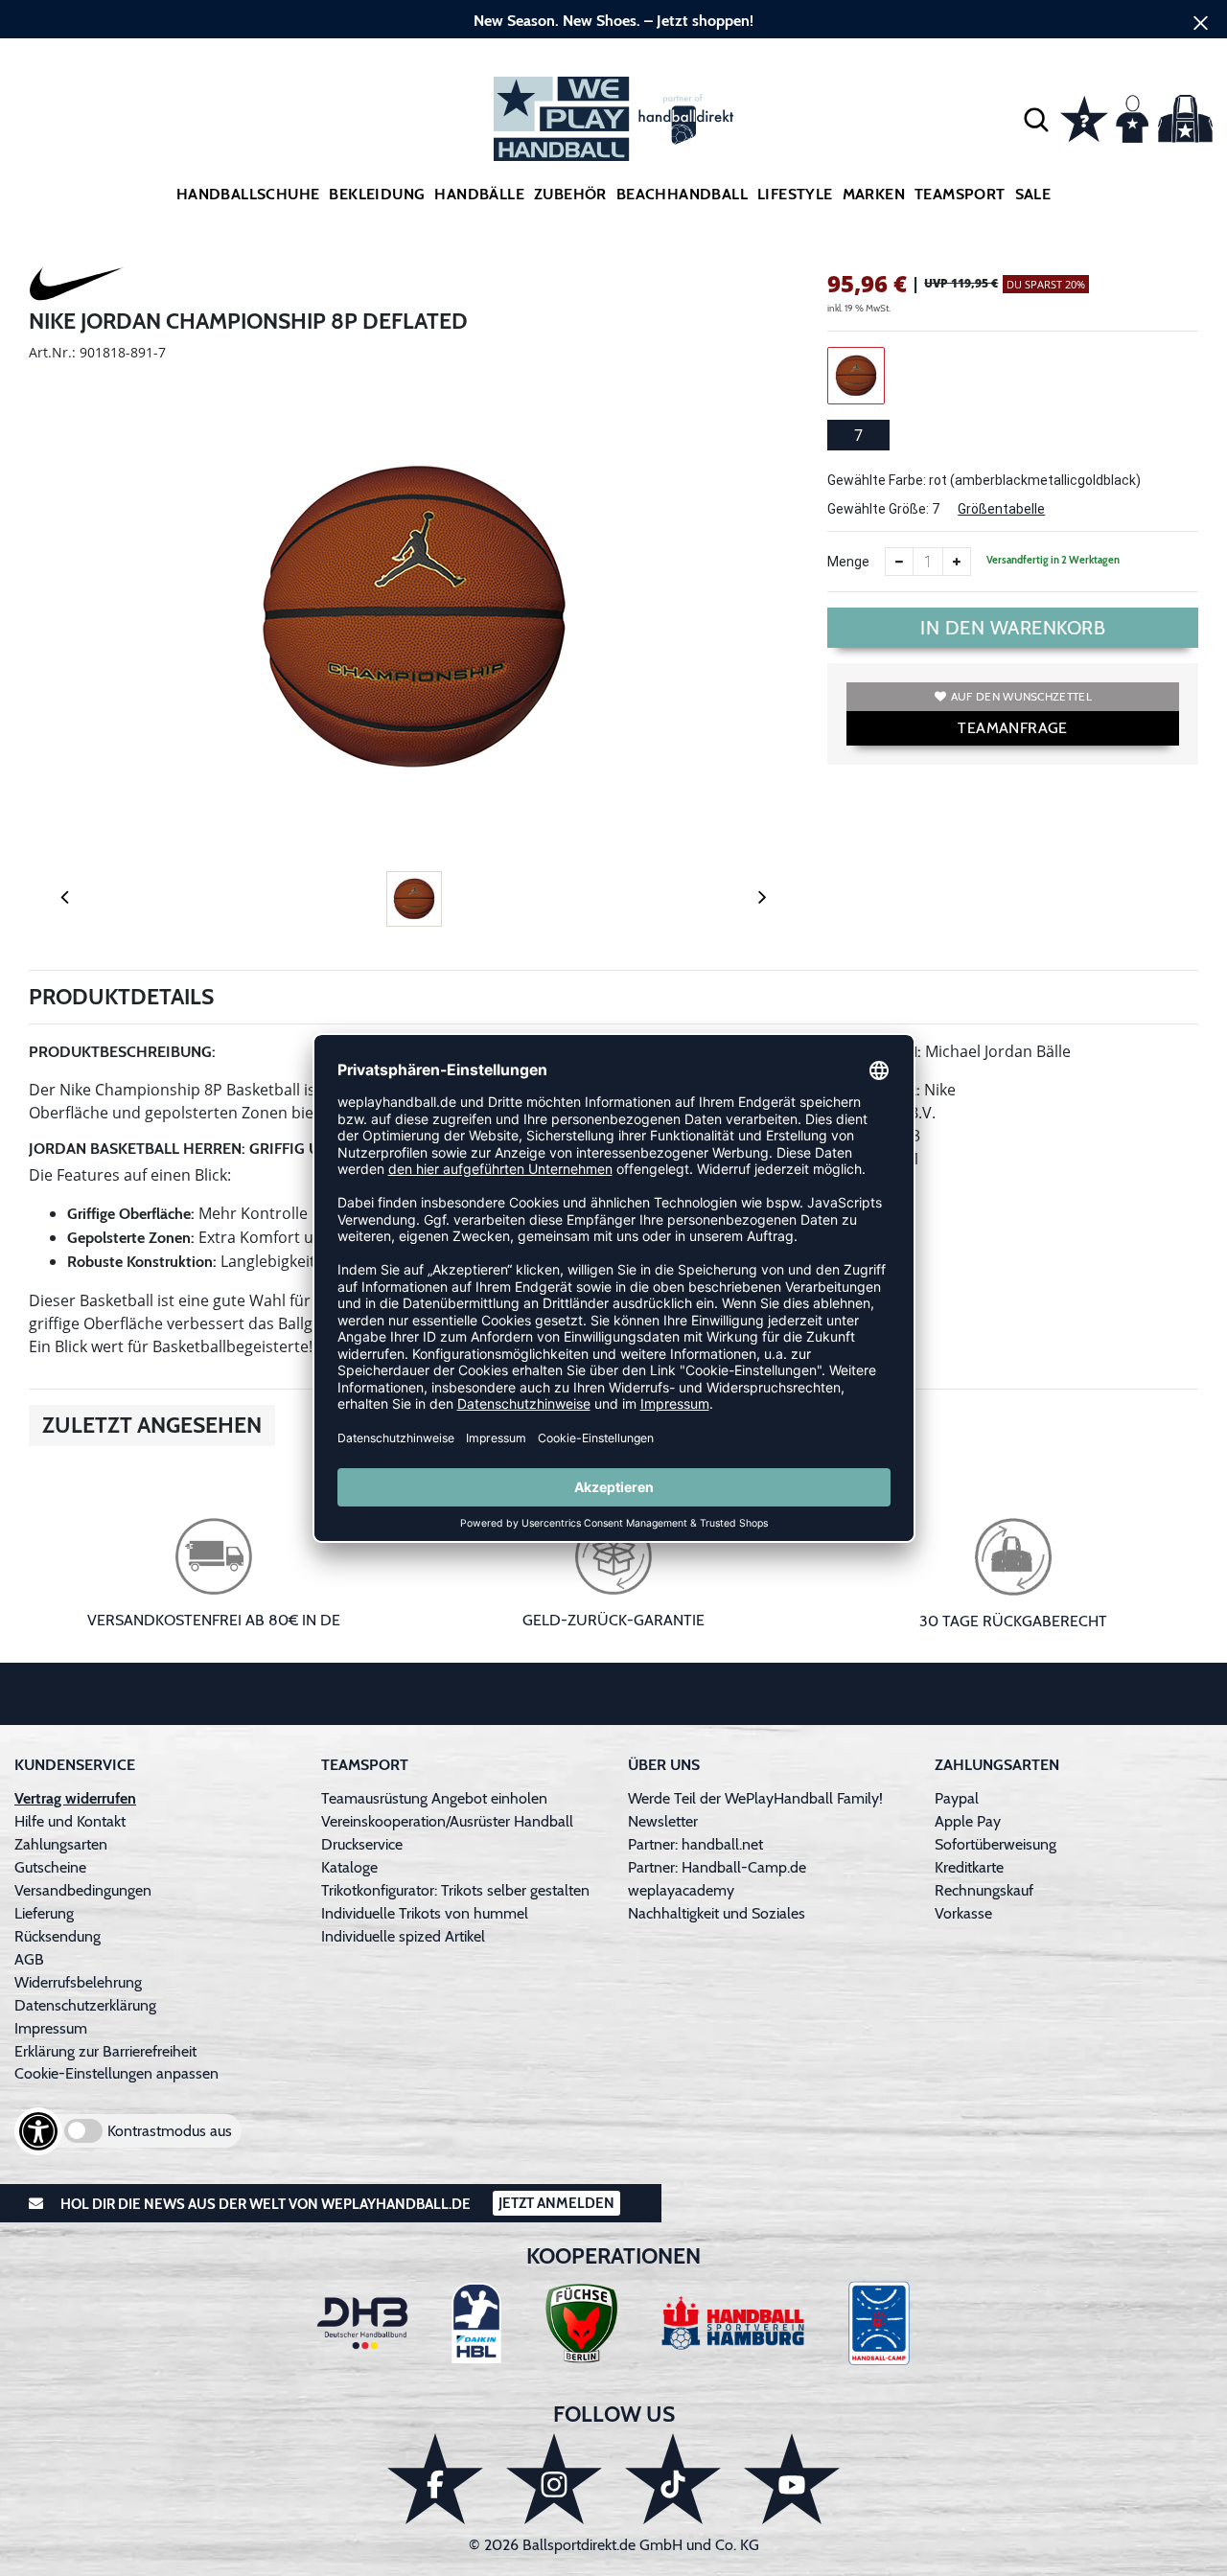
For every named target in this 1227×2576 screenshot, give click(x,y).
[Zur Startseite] (614, 119)
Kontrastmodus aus (170, 2131)
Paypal (957, 1798)
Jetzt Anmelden (556, 2203)
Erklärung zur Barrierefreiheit (105, 2051)
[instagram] (554, 2479)
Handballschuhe (248, 194)
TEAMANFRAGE (1012, 728)
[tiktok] (673, 2479)
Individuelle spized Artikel (403, 1936)
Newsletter (663, 1821)
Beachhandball (682, 194)
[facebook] (435, 2479)
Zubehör (570, 194)
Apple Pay (968, 1821)
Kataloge (349, 1867)
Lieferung (44, 1913)
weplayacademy (681, 1890)
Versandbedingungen (83, 1890)
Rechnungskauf (984, 1890)
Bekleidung (377, 194)
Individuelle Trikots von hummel (425, 1913)
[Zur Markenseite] (77, 287)
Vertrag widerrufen (75, 1798)
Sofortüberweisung (995, 1844)
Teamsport (960, 194)
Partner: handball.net (695, 1844)
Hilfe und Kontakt (70, 1821)
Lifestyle (795, 194)
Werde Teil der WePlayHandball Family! (755, 1798)
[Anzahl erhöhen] (957, 562)
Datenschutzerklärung (85, 2005)
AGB (29, 1959)
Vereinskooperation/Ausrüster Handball (447, 1821)
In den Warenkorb (1013, 628)
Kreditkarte (969, 1867)
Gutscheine (50, 1867)
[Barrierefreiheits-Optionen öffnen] (38, 2131)
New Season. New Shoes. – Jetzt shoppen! (613, 21)
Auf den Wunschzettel (1021, 696)
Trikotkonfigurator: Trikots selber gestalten (455, 1890)
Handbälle (479, 194)
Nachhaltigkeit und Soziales (717, 1913)
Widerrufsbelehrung (78, 1982)
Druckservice (362, 1844)
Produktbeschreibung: (122, 1052)
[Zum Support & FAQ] (1084, 117)
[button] (1036, 119)
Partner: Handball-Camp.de (717, 1867)
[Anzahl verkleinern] (899, 562)
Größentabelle (1001, 509)
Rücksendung (58, 1936)
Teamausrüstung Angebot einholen (434, 1798)
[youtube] (792, 2479)
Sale (1033, 194)
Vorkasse (963, 1913)
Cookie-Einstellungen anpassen (116, 2073)
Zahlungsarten (61, 1844)
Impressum (51, 2028)
